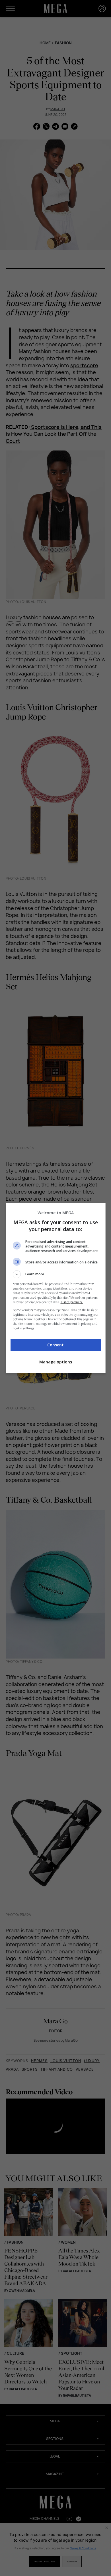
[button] (56, 1274)
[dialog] (56, 1288)
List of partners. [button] (72, 1302)
